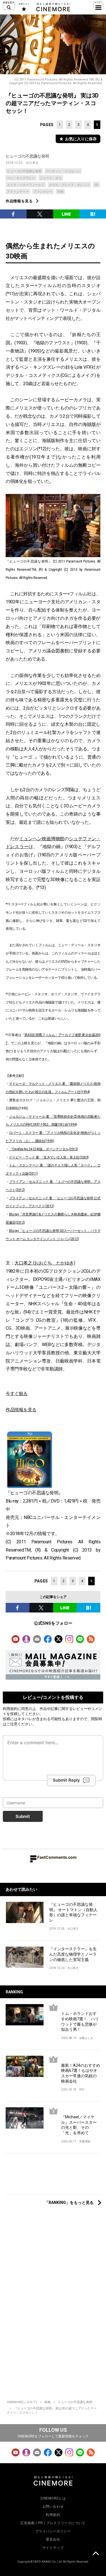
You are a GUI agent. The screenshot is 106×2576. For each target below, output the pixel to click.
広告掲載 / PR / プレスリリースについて (53, 2523)
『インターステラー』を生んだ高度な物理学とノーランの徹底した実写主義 (73, 1954)
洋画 (60, 192)
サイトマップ (53, 2548)
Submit (23, 1816)
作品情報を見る (19, 201)
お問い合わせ (53, 2507)
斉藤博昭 (85, 2141)
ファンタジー (43, 192)
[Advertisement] (53, 2177)
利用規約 (10, 1709)
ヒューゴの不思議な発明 (27, 156)
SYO (82, 2090)
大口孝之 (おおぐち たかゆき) (45, 1263)
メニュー (98, 6)
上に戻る (96, 2554)
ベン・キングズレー (21, 178)
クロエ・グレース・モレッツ (69, 185)
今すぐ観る (17, 1394)
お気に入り (24, 7)
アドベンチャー (18, 192)
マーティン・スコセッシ (63, 171)
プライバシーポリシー (53, 2531)
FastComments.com (57, 1857)
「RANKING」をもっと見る (69, 2202)
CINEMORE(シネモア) (22, 2402)
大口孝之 (32, 163)
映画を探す (9, 6)
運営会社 (53, 2539)
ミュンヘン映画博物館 (42, 839)
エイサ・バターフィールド (26, 185)
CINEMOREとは (53, 2498)
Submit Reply (66, 1780)
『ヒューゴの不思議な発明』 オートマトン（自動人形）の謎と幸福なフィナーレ (73, 1912)
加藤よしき (86, 2038)
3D (96, 185)
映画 (47, 2402)
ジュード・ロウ (51, 178)
